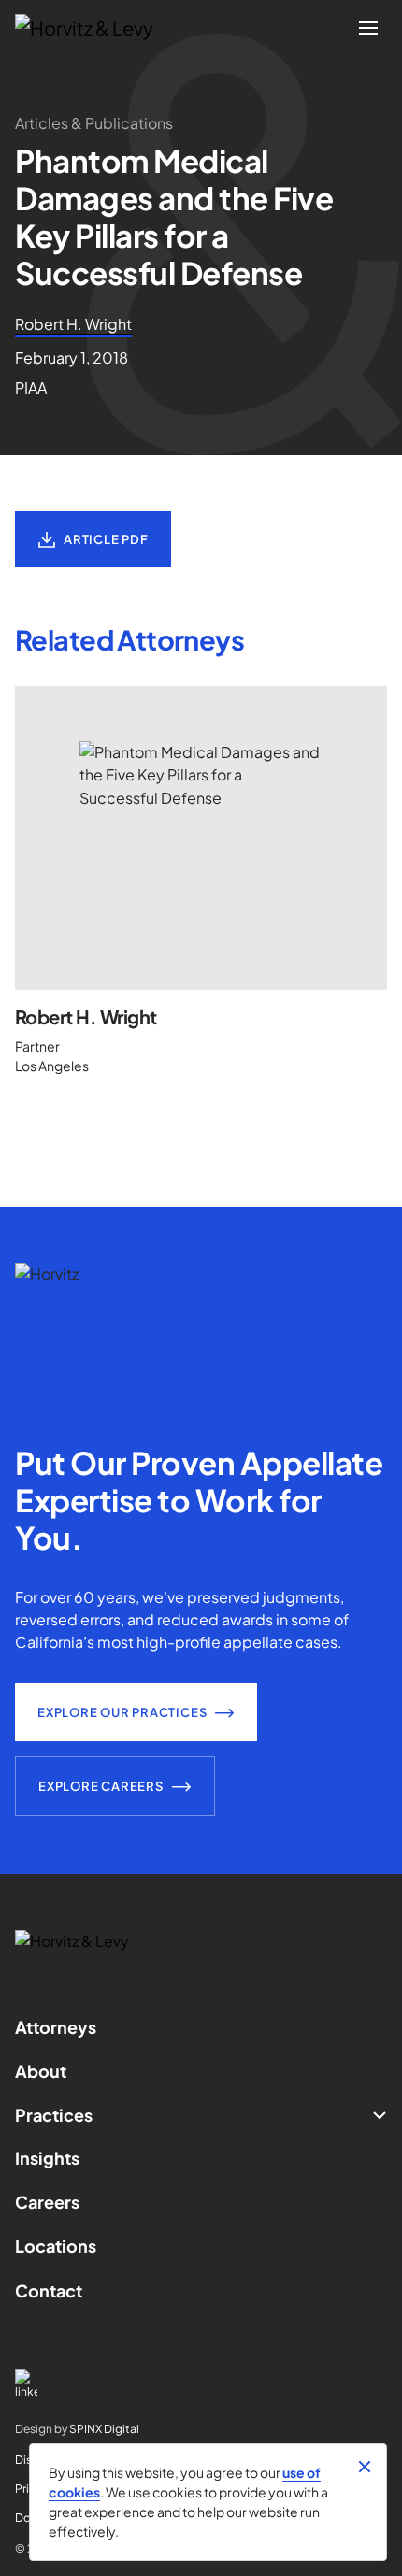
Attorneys (56, 2027)
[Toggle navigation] (368, 28)
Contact (49, 2290)
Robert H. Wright (86, 1016)
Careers (47, 2202)
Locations (56, 2246)
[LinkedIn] (201, 2384)
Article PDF (106, 539)
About (41, 2071)
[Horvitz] (94, 28)
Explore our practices (122, 1712)
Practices (54, 2115)
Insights (47, 2158)
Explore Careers (101, 1786)
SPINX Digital (104, 2429)
